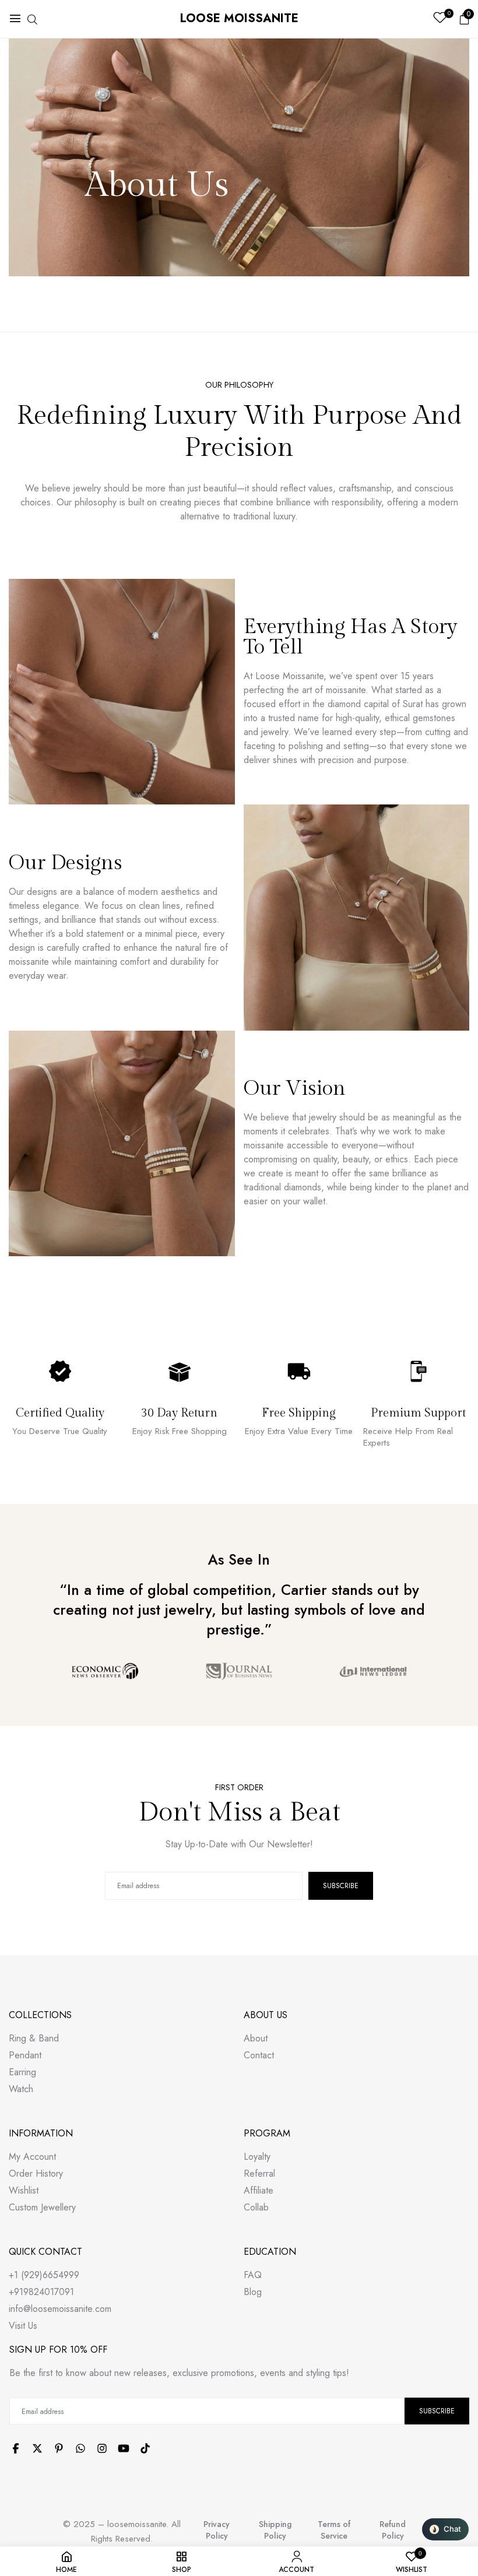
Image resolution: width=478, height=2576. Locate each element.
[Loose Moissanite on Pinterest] (59, 2448)
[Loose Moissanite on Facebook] (16, 2448)
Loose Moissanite (239, 18)
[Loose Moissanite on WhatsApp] (80, 2448)
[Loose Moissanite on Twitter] (37, 2448)
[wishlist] (440, 19)
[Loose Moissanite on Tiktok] (145, 2448)
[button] (445, 2529)
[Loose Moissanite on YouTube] (124, 2448)
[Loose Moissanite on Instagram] (102, 2448)
